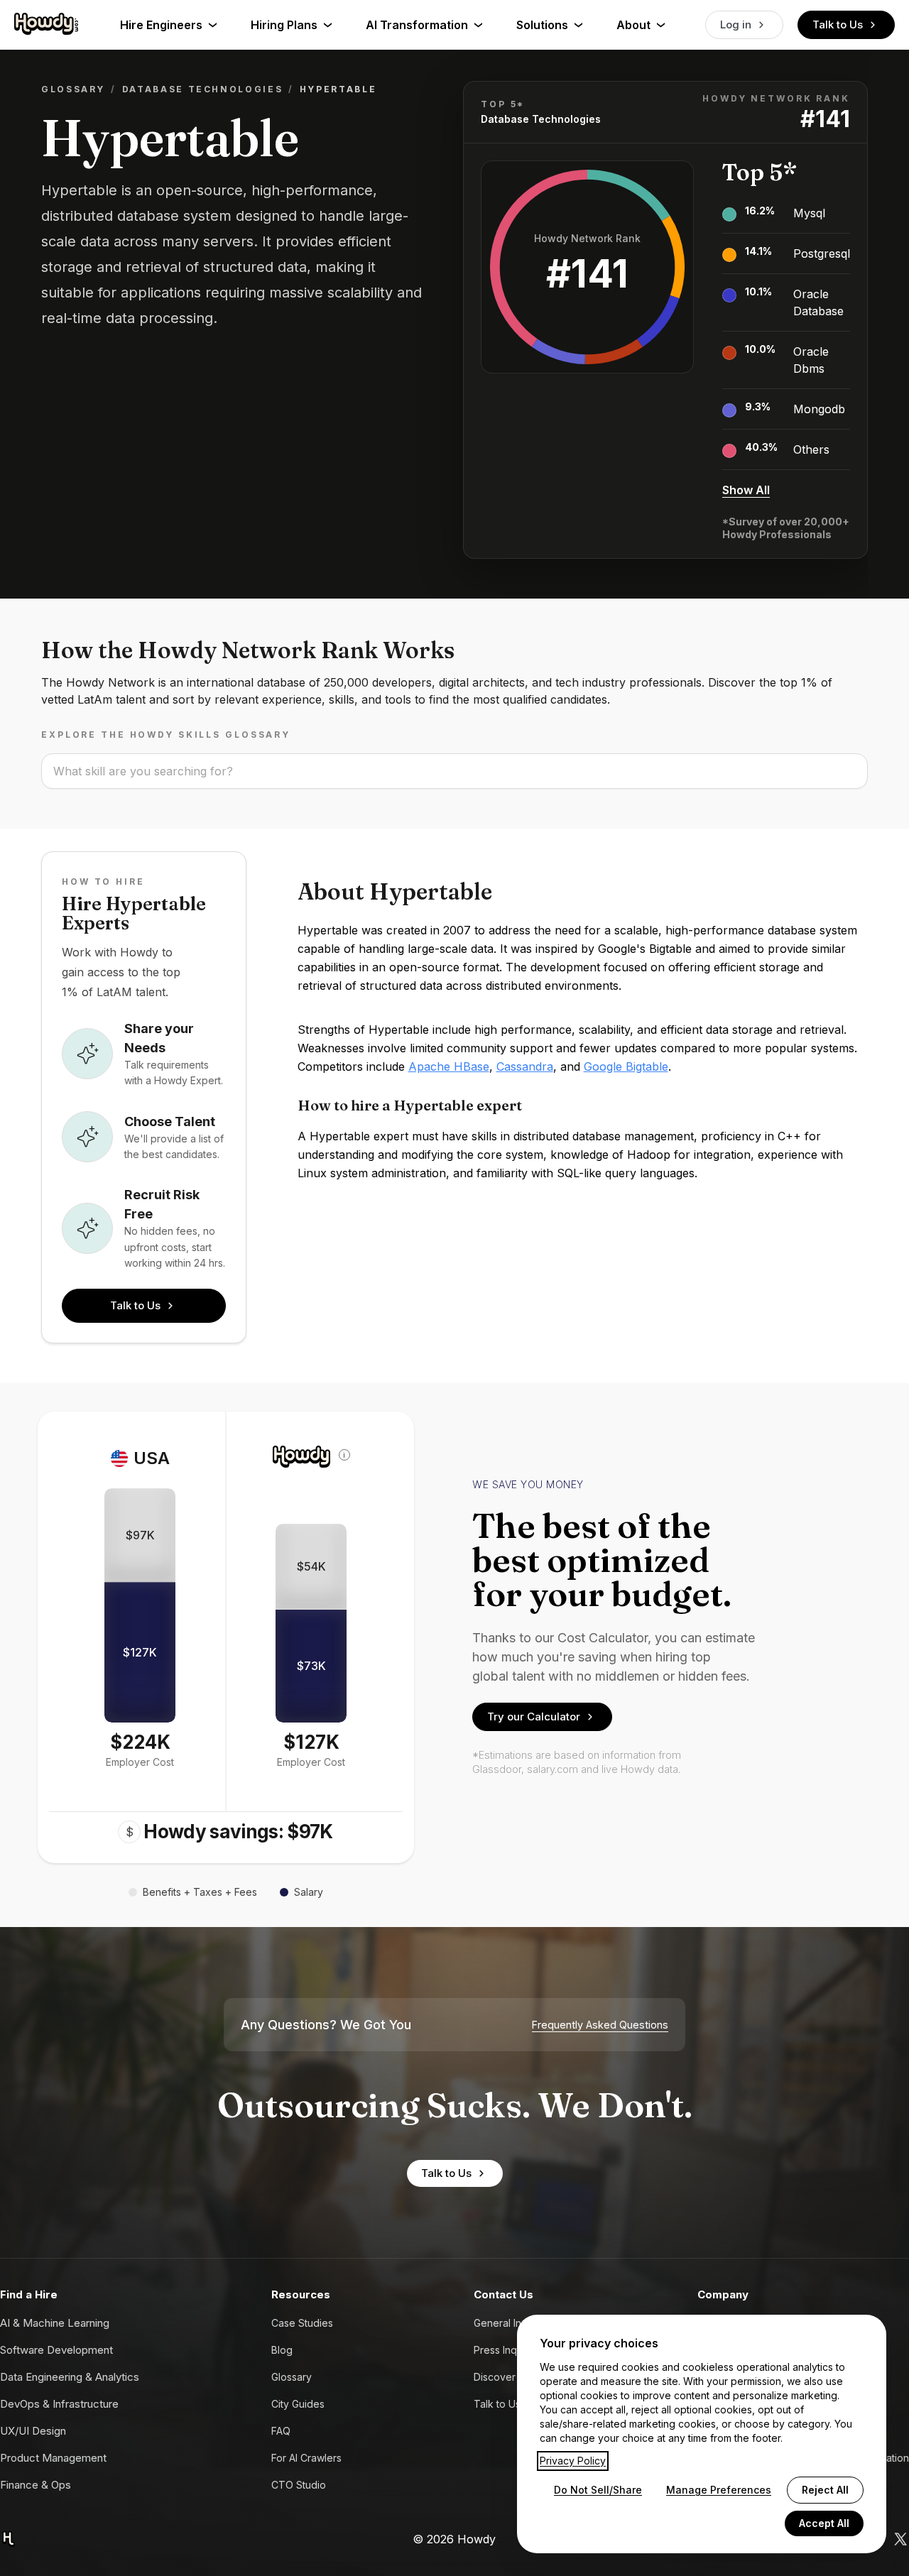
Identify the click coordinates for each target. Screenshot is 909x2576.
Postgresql (822, 253)
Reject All (825, 2490)
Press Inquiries (508, 2350)
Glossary (73, 89)
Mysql (809, 213)
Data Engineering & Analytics (70, 2377)
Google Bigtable (626, 1066)
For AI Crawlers (306, 2458)
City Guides (298, 2404)
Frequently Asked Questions (600, 2025)
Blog (282, 2350)
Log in (736, 24)
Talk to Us (838, 24)
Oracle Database (818, 302)
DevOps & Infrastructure (59, 2404)
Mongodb (819, 409)
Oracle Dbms (811, 360)
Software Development (56, 2350)
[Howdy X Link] (900, 2539)
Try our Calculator (534, 1717)
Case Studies (302, 2323)
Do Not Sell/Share (598, 2490)
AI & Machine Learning (55, 2323)
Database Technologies (202, 89)
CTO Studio (299, 2485)
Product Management (53, 2458)
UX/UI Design (33, 2431)
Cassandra (525, 1066)
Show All (746, 490)
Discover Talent (511, 2377)
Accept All (824, 2523)
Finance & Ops (36, 2485)
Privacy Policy (573, 2461)
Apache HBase (449, 1066)
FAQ (281, 2431)
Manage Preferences (719, 2490)
